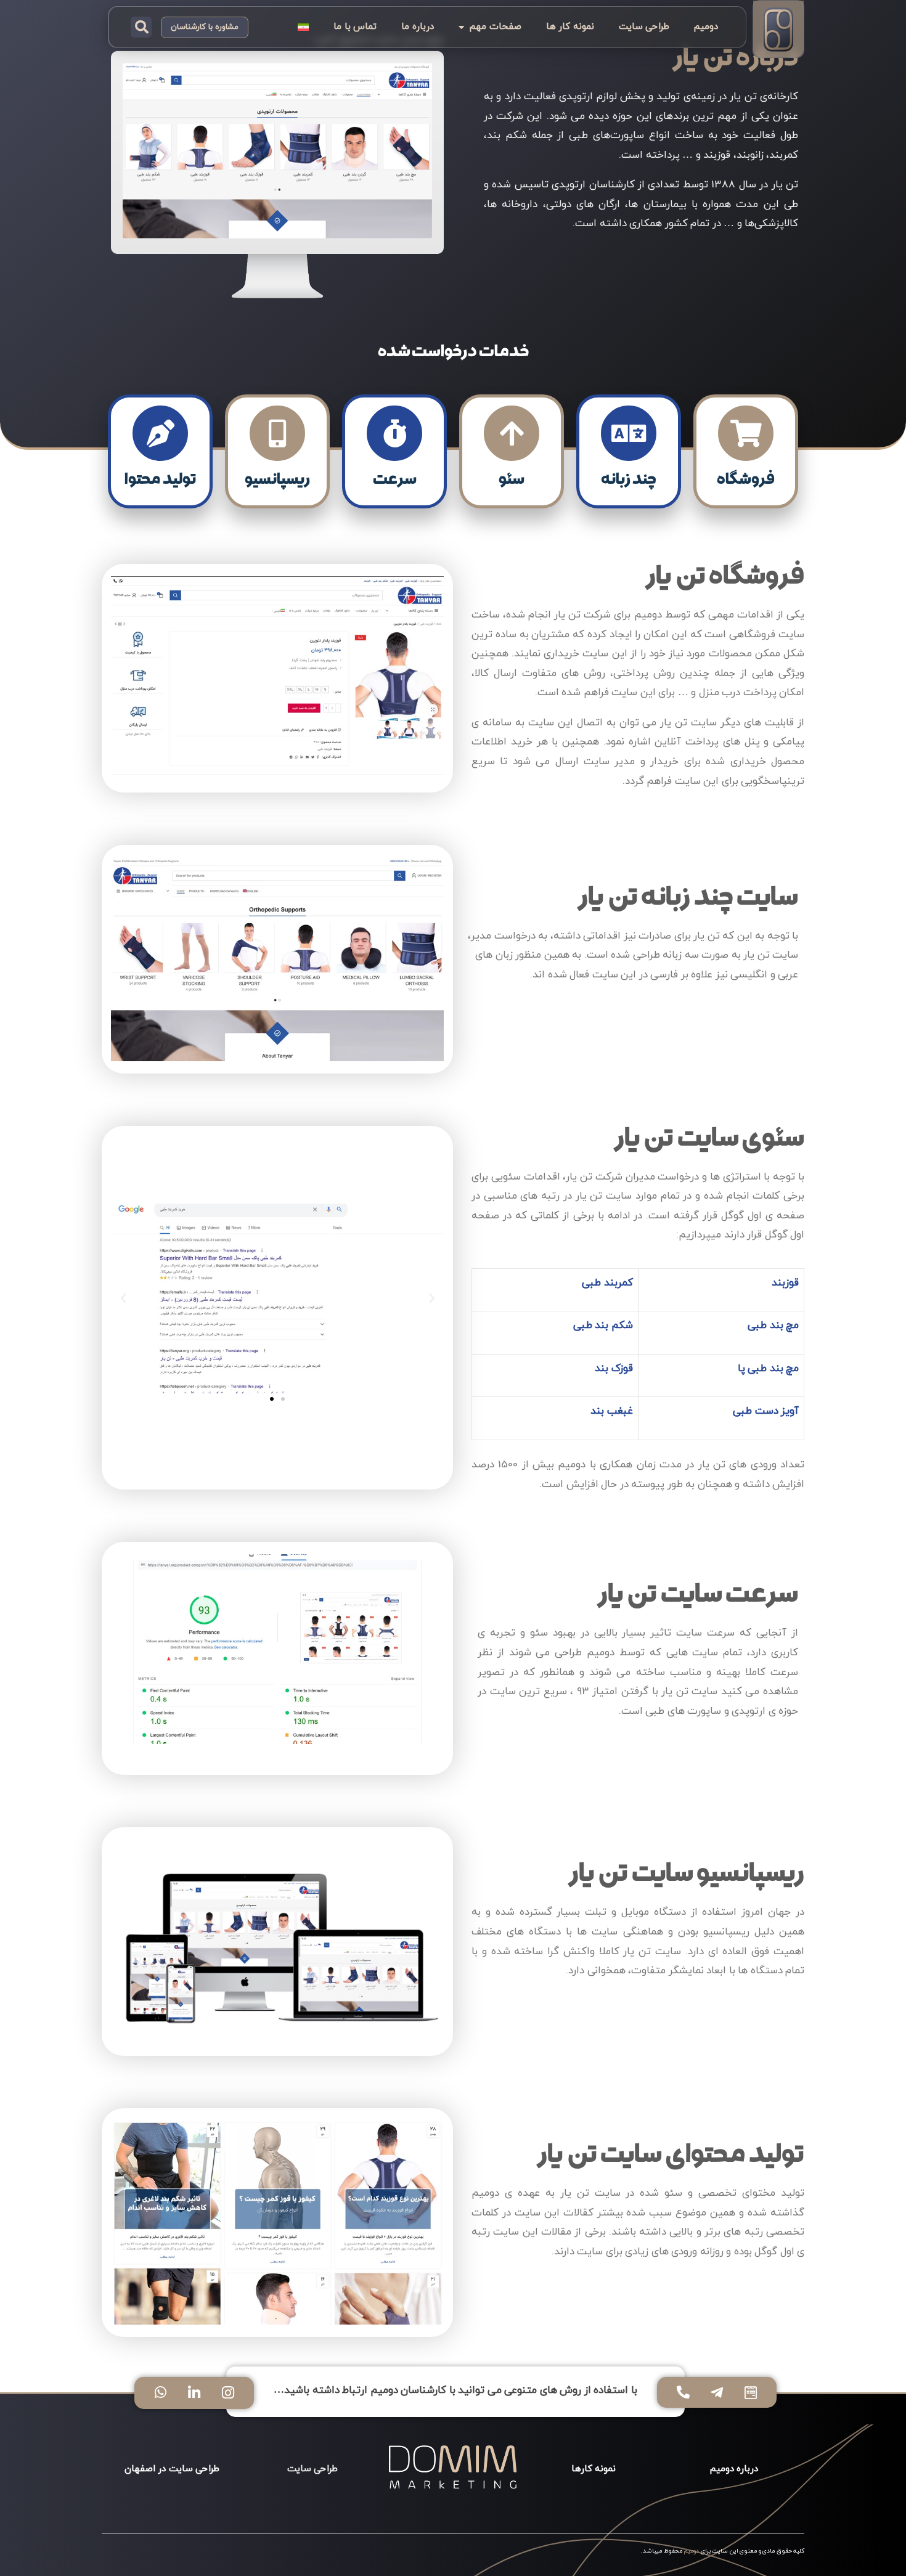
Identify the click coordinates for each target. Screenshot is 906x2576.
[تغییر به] (303, 27)
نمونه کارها (594, 2469)
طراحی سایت (644, 27)
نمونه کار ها (570, 27)
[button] (141, 27)
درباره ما (418, 27)
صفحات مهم (496, 27)
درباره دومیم (734, 2469)
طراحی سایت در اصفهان (172, 2469)
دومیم (706, 27)
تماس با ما (355, 27)
